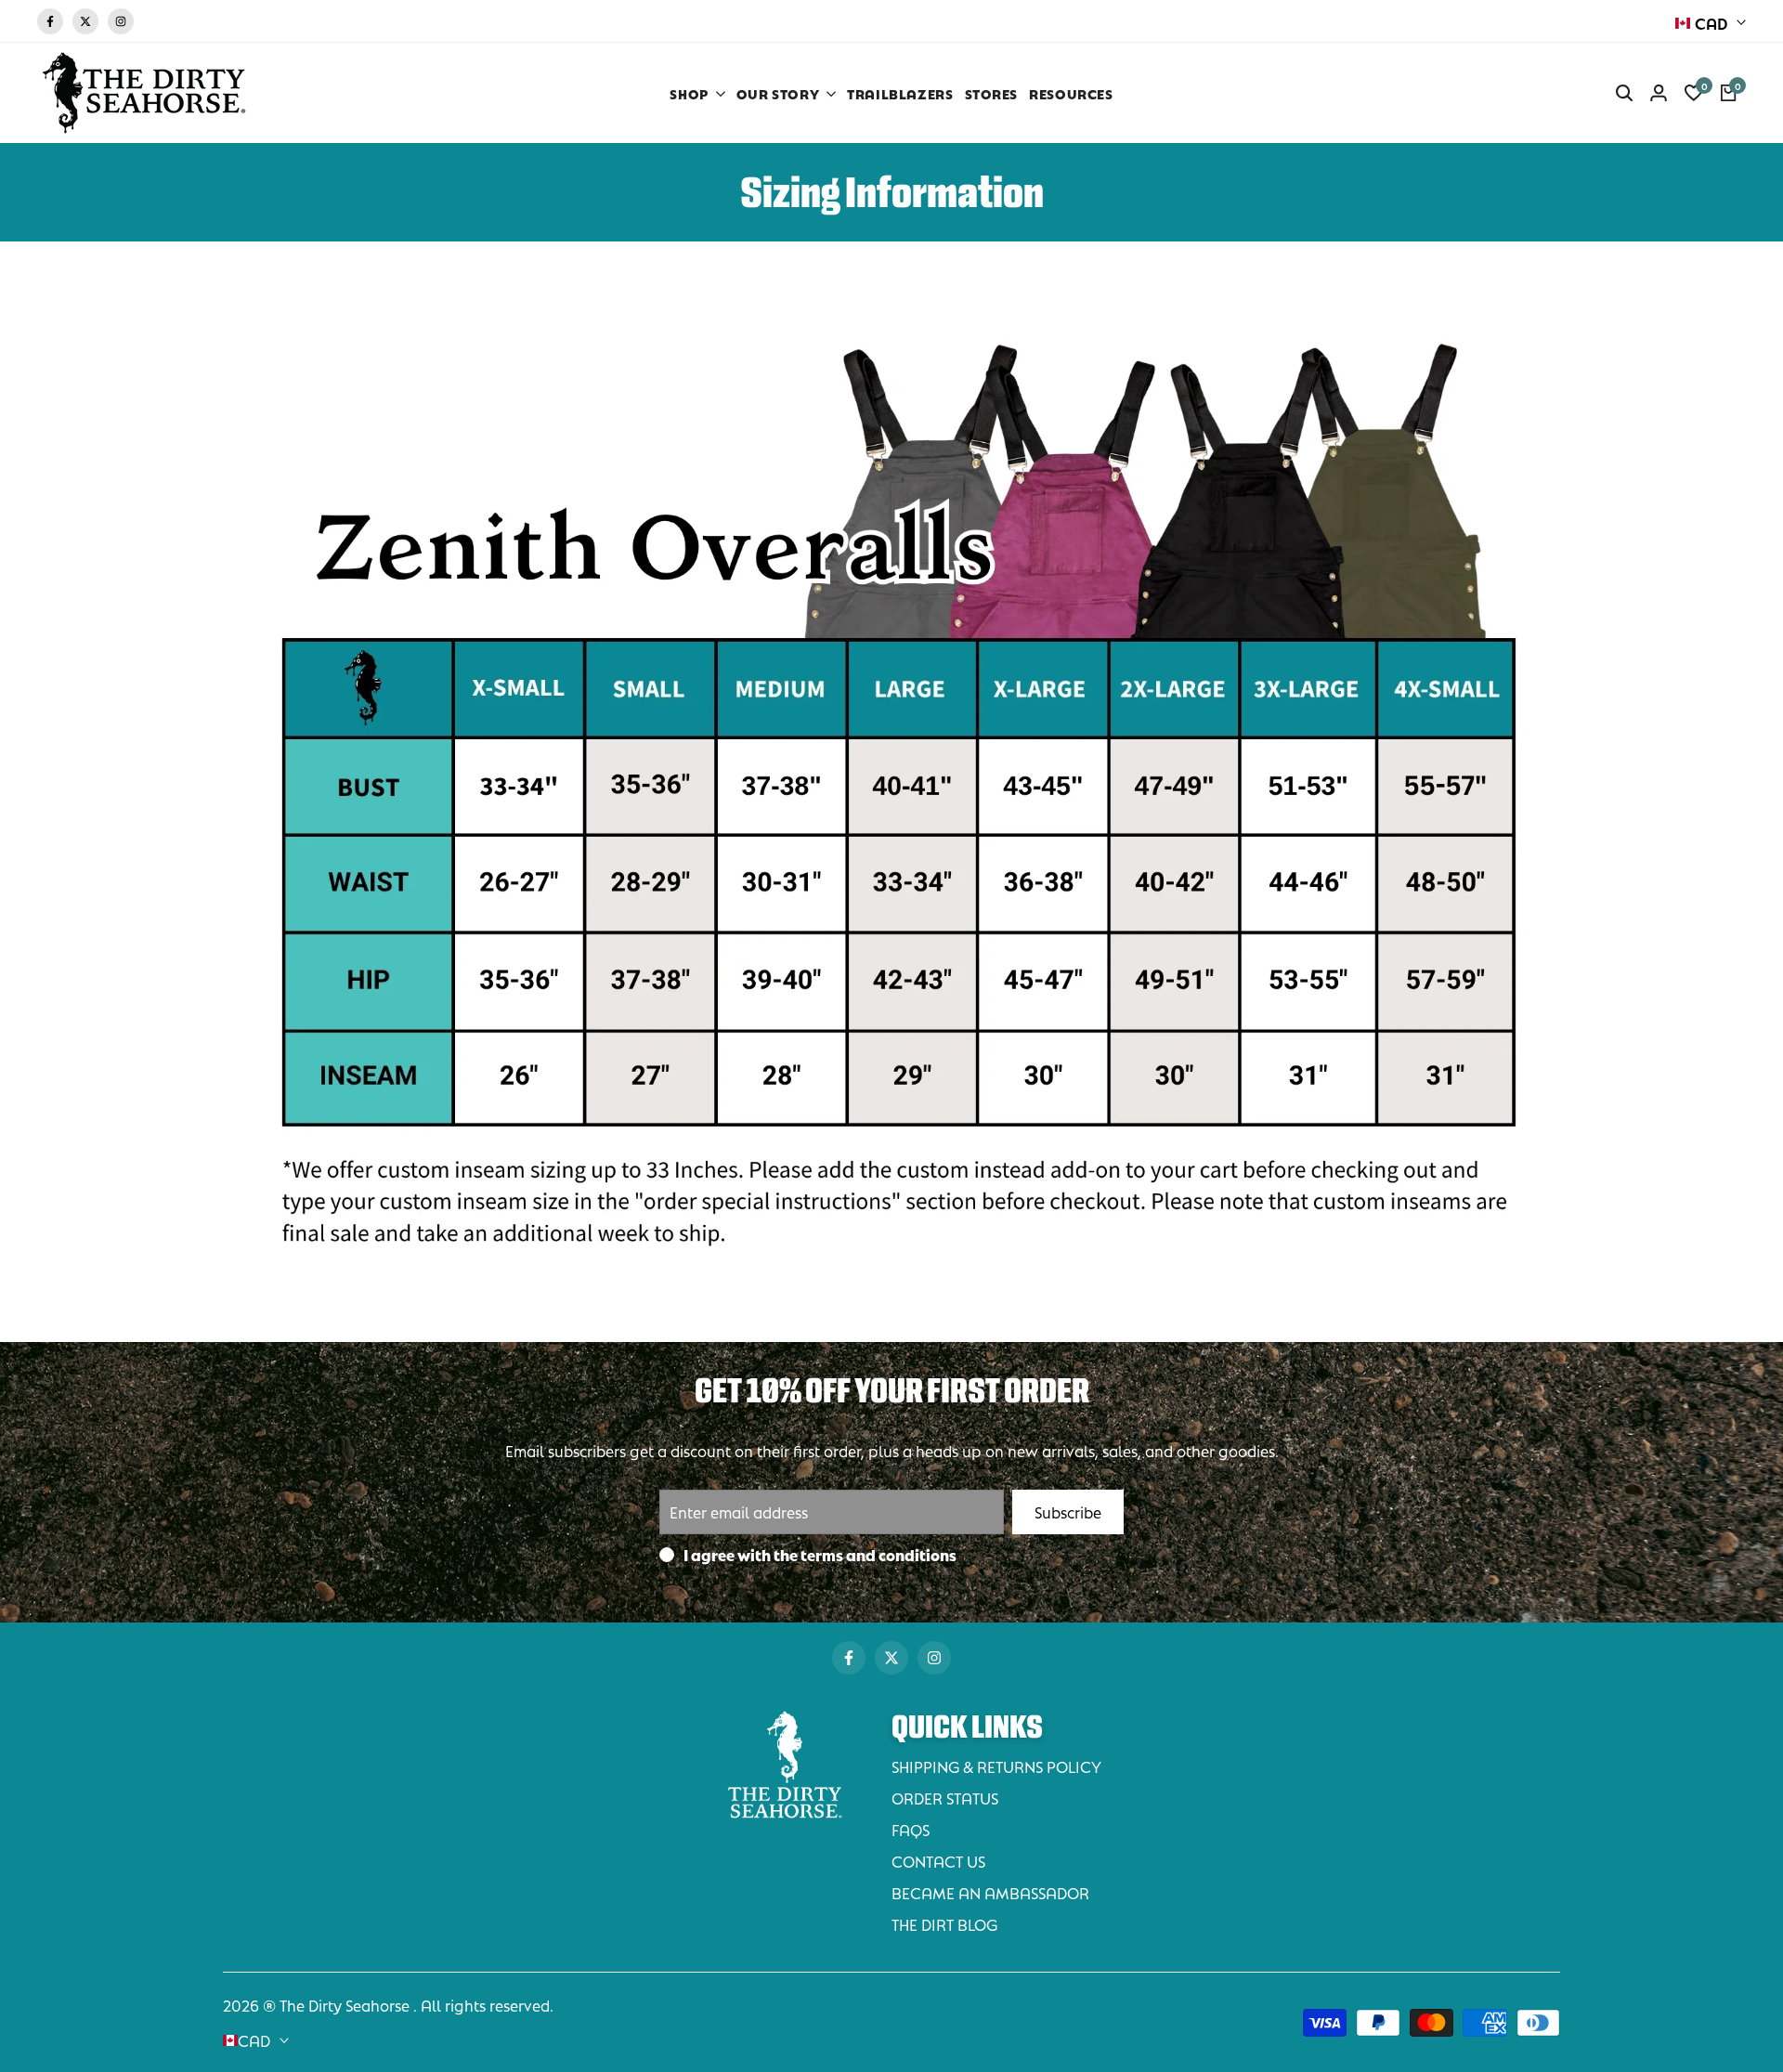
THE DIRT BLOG (944, 1924)
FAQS (911, 1829)
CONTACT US (938, 1861)
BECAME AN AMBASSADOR (990, 1892)
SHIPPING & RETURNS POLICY (996, 1766)
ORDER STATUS (945, 1798)
